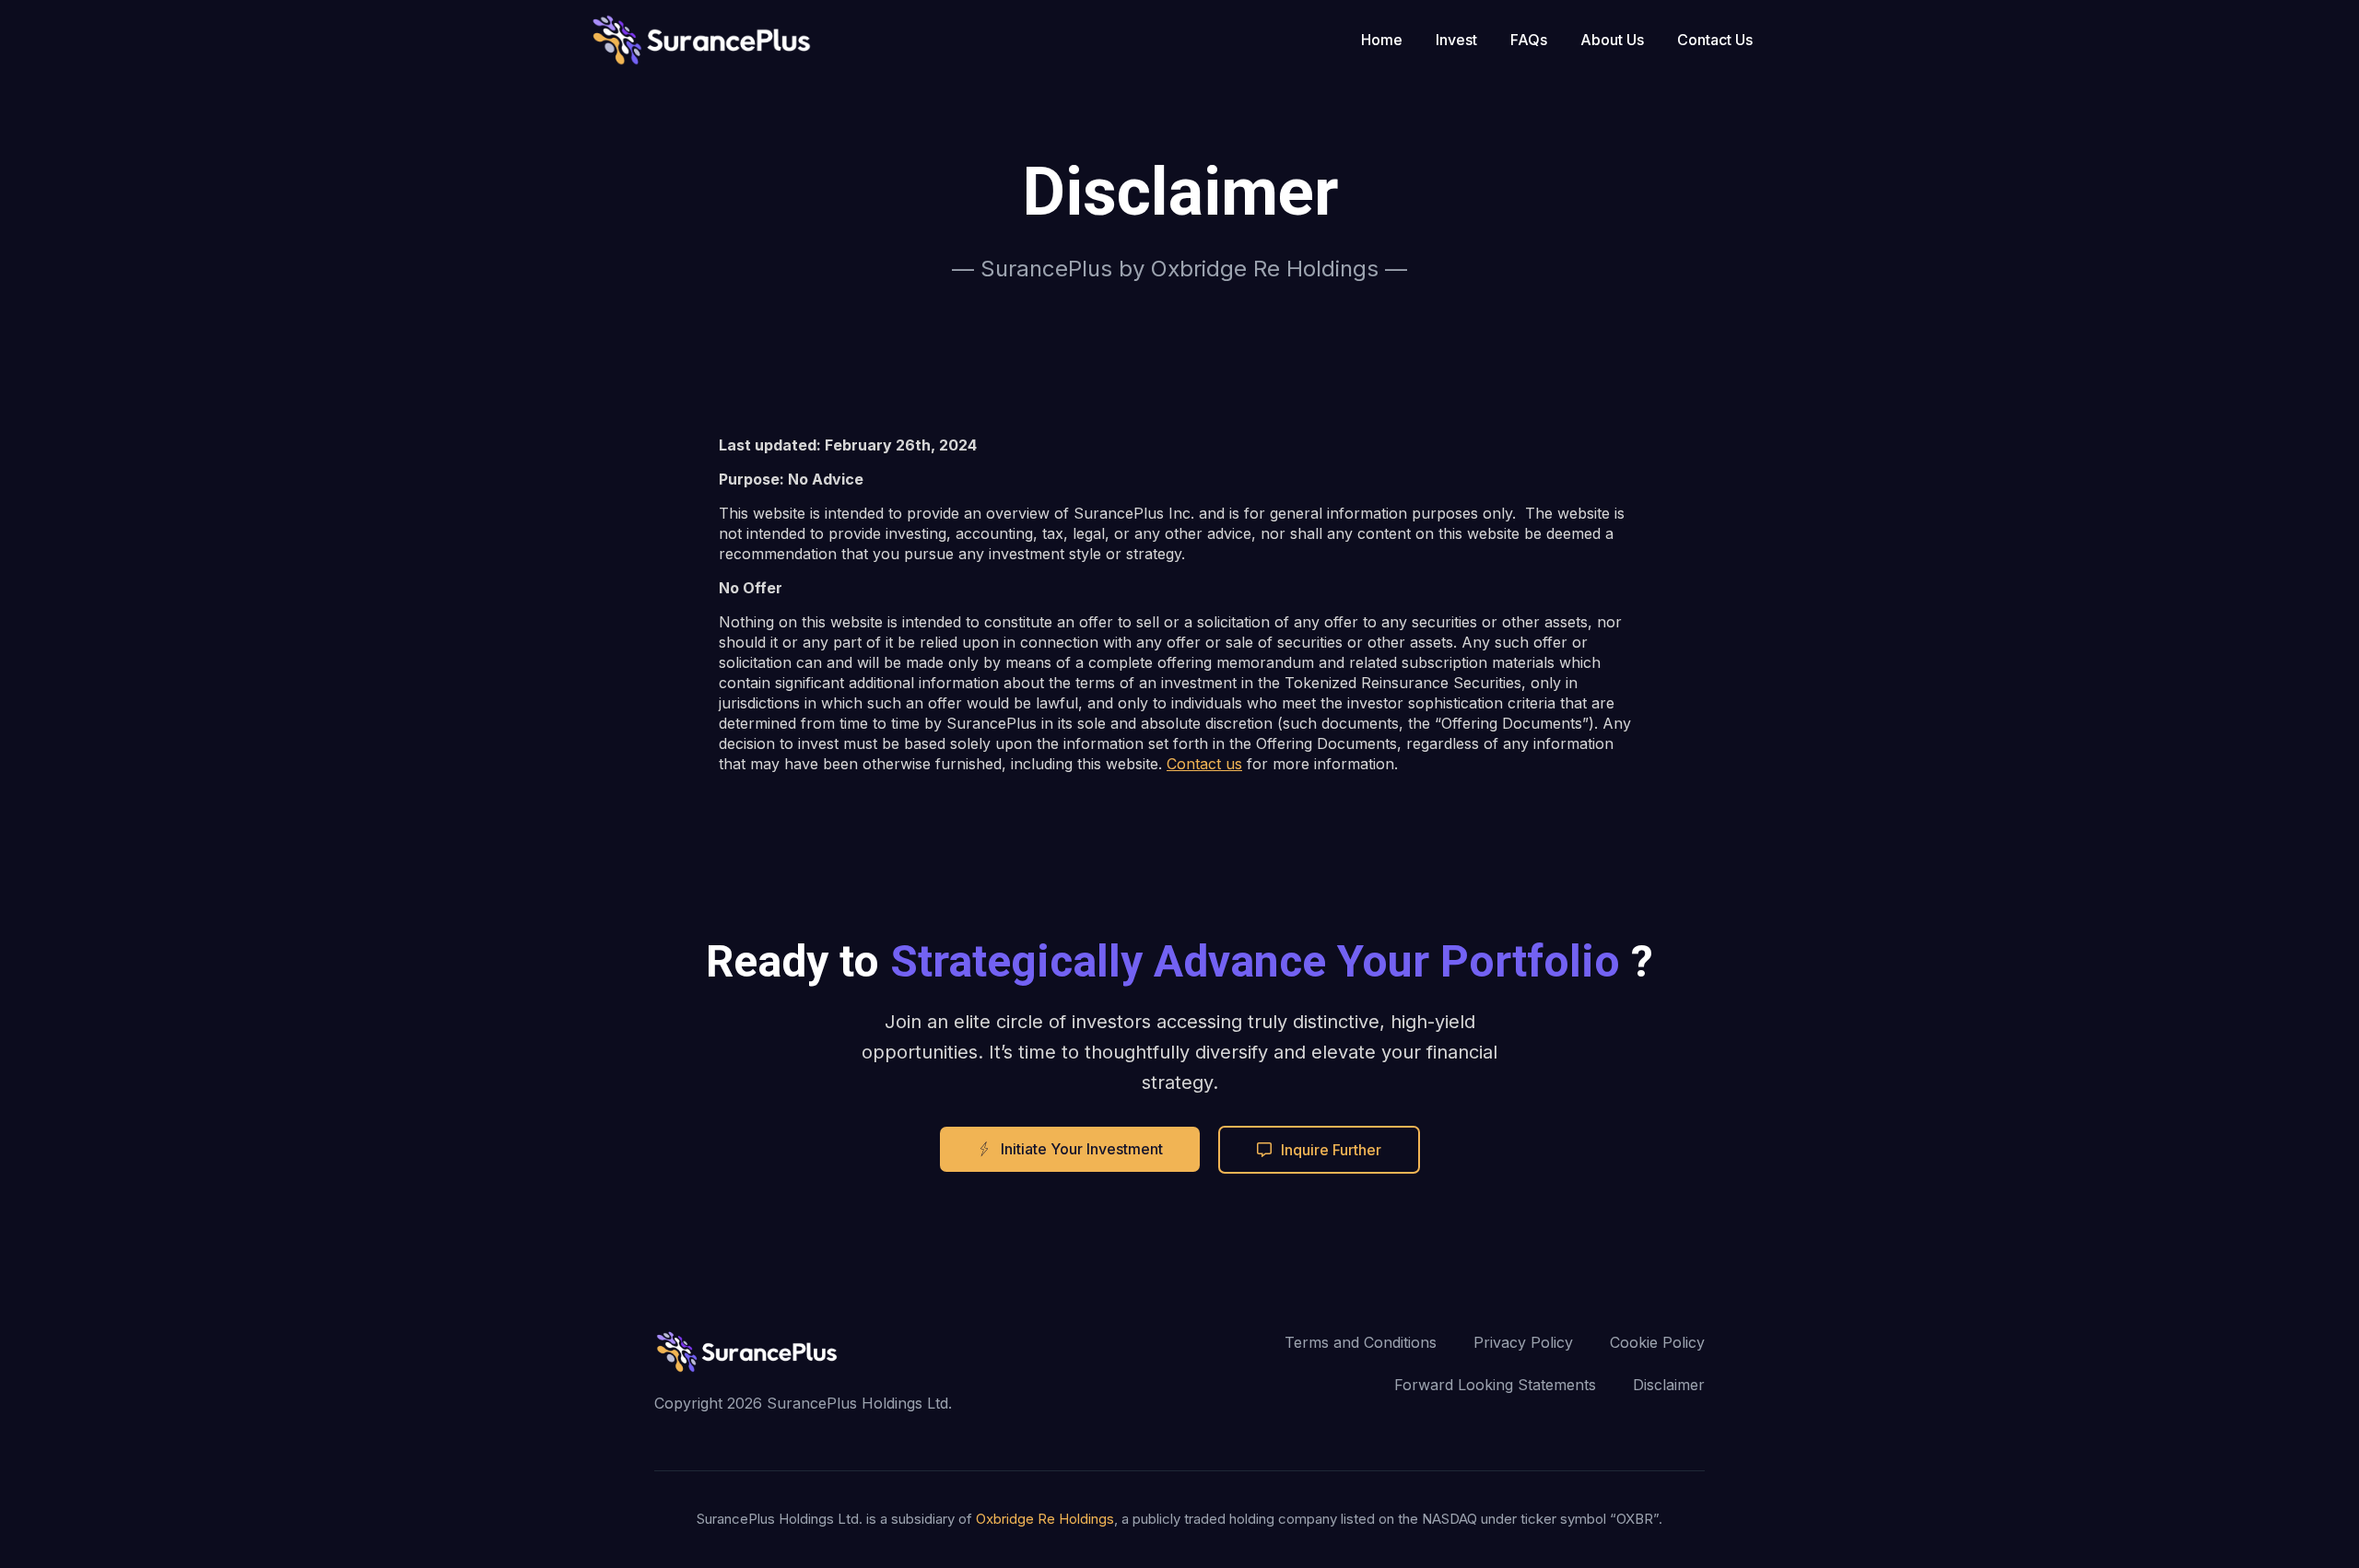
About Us (1612, 40)
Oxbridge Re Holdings (1045, 1519)
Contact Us (1715, 40)
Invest (1456, 40)
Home (1382, 40)
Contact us (1204, 764)
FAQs (1529, 40)
